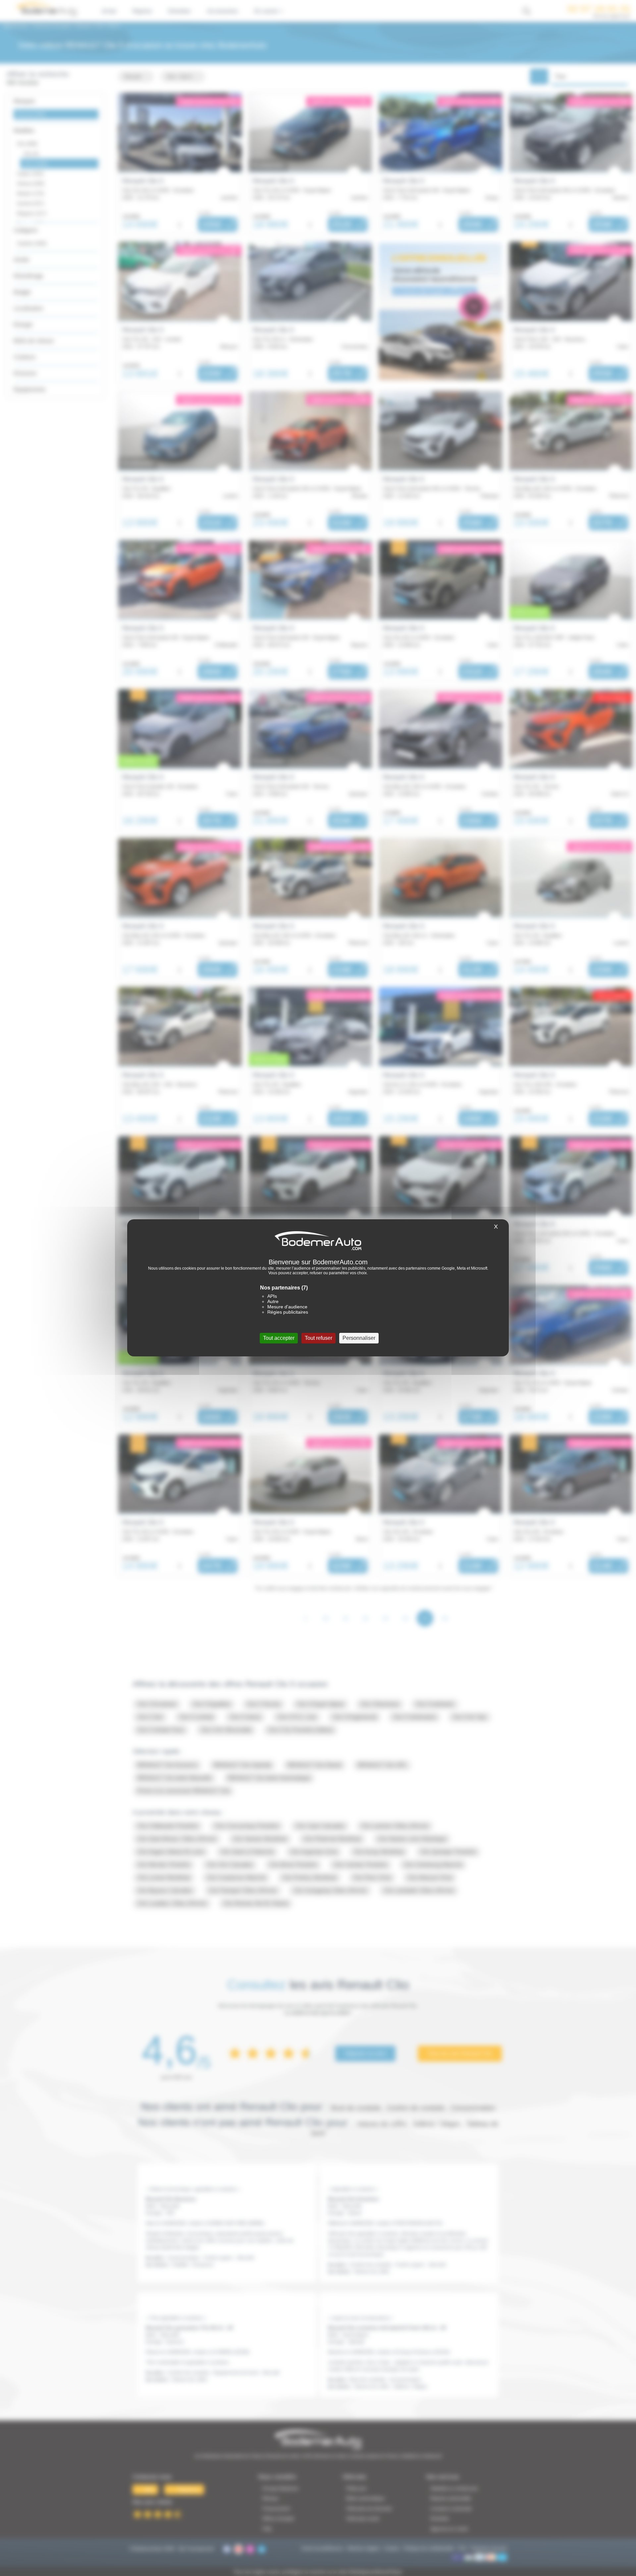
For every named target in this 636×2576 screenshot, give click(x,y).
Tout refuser (318, 1338)
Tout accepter (279, 1338)
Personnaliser (359, 1338)
